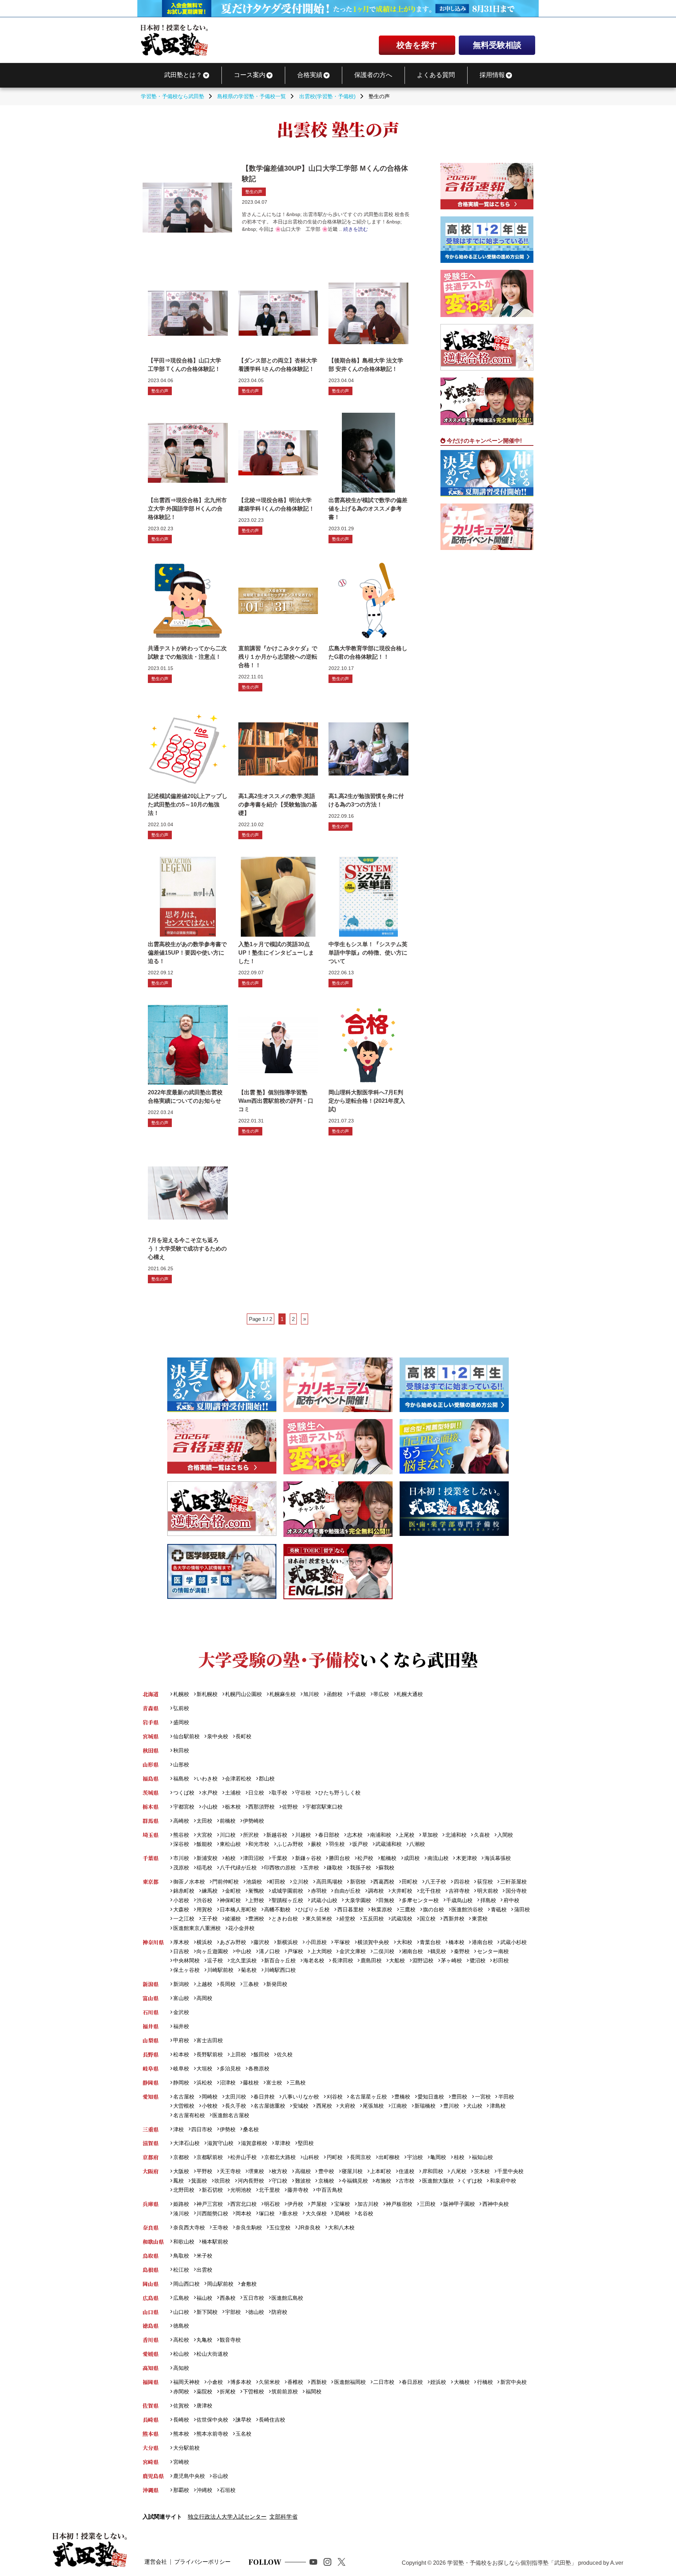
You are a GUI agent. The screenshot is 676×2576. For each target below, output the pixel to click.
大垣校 (204, 2068)
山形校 (181, 1764)
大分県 (151, 2448)
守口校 (279, 2181)
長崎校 (181, 2420)
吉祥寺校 (459, 1891)
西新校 (319, 2382)
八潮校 (417, 1844)
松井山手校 (243, 2157)
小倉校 (215, 2382)
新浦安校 (207, 1858)
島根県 (151, 2270)
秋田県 (151, 1750)
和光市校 (259, 1844)
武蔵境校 (402, 1919)
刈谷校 (334, 2097)
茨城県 (151, 1793)
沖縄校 (204, 2490)
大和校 (404, 1942)
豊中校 (326, 2171)
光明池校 (241, 2190)
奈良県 (151, 2227)
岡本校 (243, 2213)
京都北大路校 (280, 2157)
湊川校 (181, 2213)
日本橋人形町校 (238, 1909)
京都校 (181, 2157)
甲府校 (181, 2040)
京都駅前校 (210, 2157)
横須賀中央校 (373, 1942)
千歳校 (358, 1694)
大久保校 (316, 2213)
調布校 (376, 1891)
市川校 (181, 1858)
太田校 (204, 1821)
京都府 (151, 2157)
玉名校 (243, 2434)
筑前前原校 (285, 2391)
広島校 (181, 2298)
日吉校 (181, 1951)
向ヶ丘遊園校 (212, 1951)
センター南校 (493, 1951)
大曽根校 (184, 2106)
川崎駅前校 (220, 1970)
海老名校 (314, 1960)
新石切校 (212, 2190)
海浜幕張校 (497, 1858)
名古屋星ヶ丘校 (368, 2097)
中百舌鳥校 (329, 2190)
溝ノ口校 (269, 1951)
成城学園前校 (287, 1891)
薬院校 (204, 2391)
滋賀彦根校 (254, 2143)
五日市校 (254, 2298)
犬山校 (474, 2106)
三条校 (251, 1984)
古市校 (406, 2181)
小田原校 (316, 1942)
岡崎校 (210, 2097)
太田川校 (236, 2097)
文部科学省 (283, 2517)
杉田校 (501, 1960)
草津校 (283, 2143)
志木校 (355, 1835)
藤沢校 (261, 1942)
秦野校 (462, 1951)
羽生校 (337, 1844)
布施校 (383, 2181)
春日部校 (329, 1835)
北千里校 (269, 2190)
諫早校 (243, 2420)
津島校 (497, 2106)
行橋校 (485, 2382)
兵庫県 (151, 2204)
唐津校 (204, 2406)
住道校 (406, 2171)
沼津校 (228, 2083)
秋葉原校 (381, 1909)
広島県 (151, 2298)
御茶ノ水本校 (189, 1882)
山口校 (181, 2312)
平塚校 (342, 1942)
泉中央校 (218, 1736)
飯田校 (261, 2054)
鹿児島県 (153, 2476)
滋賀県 (151, 2143)
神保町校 (230, 1900)
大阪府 (151, 2171)
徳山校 (256, 2312)
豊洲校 (256, 1919)
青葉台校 (430, 1942)
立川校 (301, 1882)
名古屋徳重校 (269, 2106)
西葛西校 (384, 1882)
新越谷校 (277, 1835)
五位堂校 (280, 2227)
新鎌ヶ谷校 (308, 1858)
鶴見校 (438, 1951)
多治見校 (230, 2068)
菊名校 (249, 1970)
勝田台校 (339, 1858)
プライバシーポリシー (202, 2562)
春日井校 (264, 2097)
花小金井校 (241, 1928)
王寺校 (220, 2227)
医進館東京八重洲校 (197, 1928)
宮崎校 (181, 2462)
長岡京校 (360, 2157)
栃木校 (233, 1807)
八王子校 (436, 1882)
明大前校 (487, 1891)
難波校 (303, 2181)
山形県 (151, 1764)
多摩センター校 (420, 1900)
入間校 (505, 1835)
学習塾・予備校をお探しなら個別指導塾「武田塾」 (512, 2563)
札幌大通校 (410, 1694)
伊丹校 (295, 2204)
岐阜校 (181, 2068)
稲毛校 (204, 1868)
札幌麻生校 (283, 1694)
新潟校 (181, 1984)
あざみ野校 (233, 1942)
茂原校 (181, 1868)
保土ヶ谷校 (186, 1970)
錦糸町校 (184, 1891)
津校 (178, 2129)
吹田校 (222, 2181)
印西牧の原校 (280, 1868)
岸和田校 (433, 2171)
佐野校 (290, 1807)
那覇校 (181, 2490)
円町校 (334, 2157)
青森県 (151, 1708)
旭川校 (311, 1694)
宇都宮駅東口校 (324, 1807)
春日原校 (412, 2382)
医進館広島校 (287, 2298)
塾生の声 (254, 192)
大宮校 (204, 1835)
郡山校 (267, 1778)
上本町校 (381, 2171)
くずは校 (472, 2181)
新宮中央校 (513, 2382)
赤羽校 (319, 1891)
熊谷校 (181, 1835)
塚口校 (267, 2213)
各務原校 (259, 2068)
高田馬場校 (329, 1882)
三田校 (428, 2204)
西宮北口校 (243, 2204)
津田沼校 (254, 1858)
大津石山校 (186, 2143)
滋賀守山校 (220, 2143)
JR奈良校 (309, 2227)
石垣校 (228, 2490)
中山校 (243, 1951)
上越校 (204, 1984)
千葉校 (279, 1858)
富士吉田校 (210, 2040)
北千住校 (430, 1891)
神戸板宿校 (399, 2204)
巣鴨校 (256, 1891)
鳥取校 (181, 2256)
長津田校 (342, 1960)
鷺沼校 (477, 1960)
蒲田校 (522, 1909)
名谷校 (365, 2213)
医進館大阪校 (438, 2181)
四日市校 (202, 2129)
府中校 (511, 1900)
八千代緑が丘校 (238, 1868)
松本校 (181, 2054)
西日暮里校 (350, 1909)
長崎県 (151, 2420)
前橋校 (228, 1821)
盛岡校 (181, 1722)
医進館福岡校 (350, 2382)
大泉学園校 (358, 1900)
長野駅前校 (210, 2054)
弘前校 (181, 1708)
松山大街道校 (212, 2354)
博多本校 (241, 2382)
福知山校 (482, 2157)
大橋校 (462, 2382)
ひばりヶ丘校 (314, 1909)
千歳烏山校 (459, 1900)
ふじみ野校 (290, 1844)
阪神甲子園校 (459, 2204)
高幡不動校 (277, 1909)
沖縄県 (151, 2490)
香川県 (151, 2340)
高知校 (181, 2368)
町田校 (277, 1882)
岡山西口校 (186, 2284)
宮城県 (151, 1736)
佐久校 (285, 2054)
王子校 (210, 1919)
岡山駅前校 (220, 2284)
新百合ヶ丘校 (280, 1960)
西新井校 (454, 1919)
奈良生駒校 (249, 2227)
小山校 (210, 1807)
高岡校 (204, 1998)
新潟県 (151, 1984)
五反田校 (373, 1919)
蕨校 (316, 1844)
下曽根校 (254, 2391)
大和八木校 (341, 2227)
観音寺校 (230, 2340)
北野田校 (184, 2190)
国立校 (428, 1919)
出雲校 (204, 2270)
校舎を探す (417, 45)
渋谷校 (204, 1900)
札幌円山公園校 (243, 1694)
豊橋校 (402, 2097)
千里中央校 (510, 2171)
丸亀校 (204, 2340)
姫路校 (181, 2204)
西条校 (228, 2298)
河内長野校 (251, 2181)
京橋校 (326, 2181)
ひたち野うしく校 (339, 1793)
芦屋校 (319, 2204)
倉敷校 (249, 2284)
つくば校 (184, 1793)
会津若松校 (238, 1778)
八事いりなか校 (301, 2097)
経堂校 (347, 1919)
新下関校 (207, 2312)
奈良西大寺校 (189, 2227)
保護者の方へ (373, 75)
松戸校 (365, 1858)
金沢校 (181, 2012)
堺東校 (256, 2171)
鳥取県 (151, 2256)
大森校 (181, 1909)
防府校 (279, 2312)
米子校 (204, 2256)
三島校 (298, 2083)
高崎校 (181, 1821)
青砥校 (499, 1909)
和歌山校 (184, 2242)
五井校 (311, 1868)
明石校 (272, 2204)
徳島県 (151, 2326)
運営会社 (156, 2562)
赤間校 (181, 2391)
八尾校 (458, 2171)
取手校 (279, 1793)
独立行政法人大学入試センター (227, 2517)
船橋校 (389, 1858)
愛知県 (151, 2097)
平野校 (204, 2171)
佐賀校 (181, 2406)
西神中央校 (495, 2204)
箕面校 (199, 2181)
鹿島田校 (371, 1960)
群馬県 (151, 1821)
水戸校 (210, 1793)
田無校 (386, 1900)
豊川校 (451, 2106)
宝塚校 (342, 2204)
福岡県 (151, 2382)
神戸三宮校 (210, 2204)
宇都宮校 (184, 1807)
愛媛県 (151, 2354)
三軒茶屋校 (513, 1882)
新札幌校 (207, 1694)
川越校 (303, 1835)
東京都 (151, 1882)
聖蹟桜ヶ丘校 (287, 1900)
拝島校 (488, 1900)
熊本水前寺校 (212, 2434)
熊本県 (151, 2434)
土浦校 (233, 1793)
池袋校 (254, 1882)
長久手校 (236, 2106)
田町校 (410, 1882)
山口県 (151, 2312)
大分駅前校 (186, 2448)
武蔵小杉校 (513, 1942)
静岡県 (151, 2083)
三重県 (151, 2129)
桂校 (459, 2157)
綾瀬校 (233, 1919)
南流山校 (438, 1858)
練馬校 (210, 1891)
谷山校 (220, 2476)
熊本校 (181, 2434)
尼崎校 (342, 2213)
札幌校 (181, 1694)
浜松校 (204, 2083)
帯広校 (381, 1694)
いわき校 (207, 1778)
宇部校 (233, 2312)
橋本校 (456, 1942)
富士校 (274, 2083)
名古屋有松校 (189, 2115)
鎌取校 (334, 1868)
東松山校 (230, 1844)
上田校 (238, 2054)
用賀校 (204, 1909)
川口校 (228, 1835)
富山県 (151, 1998)
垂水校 (290, 2213)
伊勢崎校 (254, 1821)
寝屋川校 (352, 2171)
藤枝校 (251, 2083)
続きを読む (356, 229)
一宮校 (483, 2097)
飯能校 (204, 1844)
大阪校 (181, 2171)
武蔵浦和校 (389, 1844)
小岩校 (181, 1900)
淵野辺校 (423, 1960)
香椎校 (295, 2382)
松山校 (181, 2354)
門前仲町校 (226, 1882)
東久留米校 (319, 1919)
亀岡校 (438, 2157)
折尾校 (228, 2391)
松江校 (181, 2270)
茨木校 (482, 2171)
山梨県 (151, 2040)
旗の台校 (433, 1909)
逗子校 (215, 1960)
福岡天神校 (186, 2382)
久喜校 (482, 1835)
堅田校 (306, 2143)
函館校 (334, 1694)
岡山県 (151, 2284)
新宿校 (358, 1882)
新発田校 (277, 1984)
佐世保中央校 (212, 2420)
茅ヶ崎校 (451, 1960)
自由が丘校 (347, 1891)
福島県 (151, 1778)
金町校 (233, 1891)
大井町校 (402, 1891)
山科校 (311, 2157)
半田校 (506, 2097)
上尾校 (406, 1835)
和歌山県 (153, 2242)
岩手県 (151, 1722)
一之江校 (184, 1919)
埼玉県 (151, 1835)
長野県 (151, 2054)
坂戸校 (360, 1844)
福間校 (313, 2391)
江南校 (399, 2106)
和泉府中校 (503, 2181)
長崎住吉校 (272, 2420)
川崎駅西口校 (280, 1970)
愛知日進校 (431, 2097)
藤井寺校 (298, 2190)
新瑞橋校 (425, 2106)
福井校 (181, 2026)
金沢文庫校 (352, 1951)
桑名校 (251, 2129)
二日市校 (384, 2382)
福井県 (151, 2026)
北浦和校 (456, 1835)
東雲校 (480, 1919)
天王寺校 (230, 2171)
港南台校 (482, 1942)
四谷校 (462, 1882)
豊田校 (459, 2097)
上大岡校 (321, 1951)
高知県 (151, 2368)
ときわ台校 (285, 1919)
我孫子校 (360, 1868)
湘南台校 (412, 1951)
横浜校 (204, 1942)
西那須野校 (261, 1807)
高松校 (181, 2340)
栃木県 (151, 1807)
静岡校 (181, 2083)
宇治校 (415, 2157)
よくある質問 (436, 75)
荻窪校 (485, 1882)
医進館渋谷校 (467, 1909)
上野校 (256, 1900)
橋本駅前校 (215, 2242)
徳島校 (181, 2326)
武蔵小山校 (324, 1900)
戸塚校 (295, 1951)
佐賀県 (151, 2406)
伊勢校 (228, 2129)
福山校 (204, 2298)
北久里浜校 (243, 1960)
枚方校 (279, 2171)
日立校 (256, 1793)
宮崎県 (151, 2462)
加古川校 (368, 2204)
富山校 (181, 1998)
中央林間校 (186, 1960)
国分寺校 (516, 1891)
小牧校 (210, 2106)
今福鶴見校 (355, 2181)
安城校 (301, 2106)
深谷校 (181, 1844)
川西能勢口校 (212, 2213)
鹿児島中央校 (189, 2476)
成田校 (412, 1858)
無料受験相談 (497, 45)
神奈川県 (153, 1942)
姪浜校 (438, 2382)
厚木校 (181, 1942)
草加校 (430, 1835)
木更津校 (466, 1858)
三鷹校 (408, 1909)
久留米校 (269, 2382)
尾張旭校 (373, 2106)
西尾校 (324, 2106)
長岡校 (228, 1984)
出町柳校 (389, 2157)
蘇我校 (386, 1868)
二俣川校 (384, 1951)
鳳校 (178, 2181)
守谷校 (303, 1793)
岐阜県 (151, 2068)
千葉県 (151, 1858)
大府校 (347, 2106)
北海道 (151, 1694)
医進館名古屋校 (231, 2115)
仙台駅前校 (186, 1736)
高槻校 (303, 2171)
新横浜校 (287, 1942)
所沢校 (251, 1835)
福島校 (181, 1778)
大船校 (397, 1960)
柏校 (230, 1858)
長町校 (243, 1736)
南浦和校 (381, 1835)
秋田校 (181, 1750)
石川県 (151, 2012)
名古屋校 (184, 2097)
